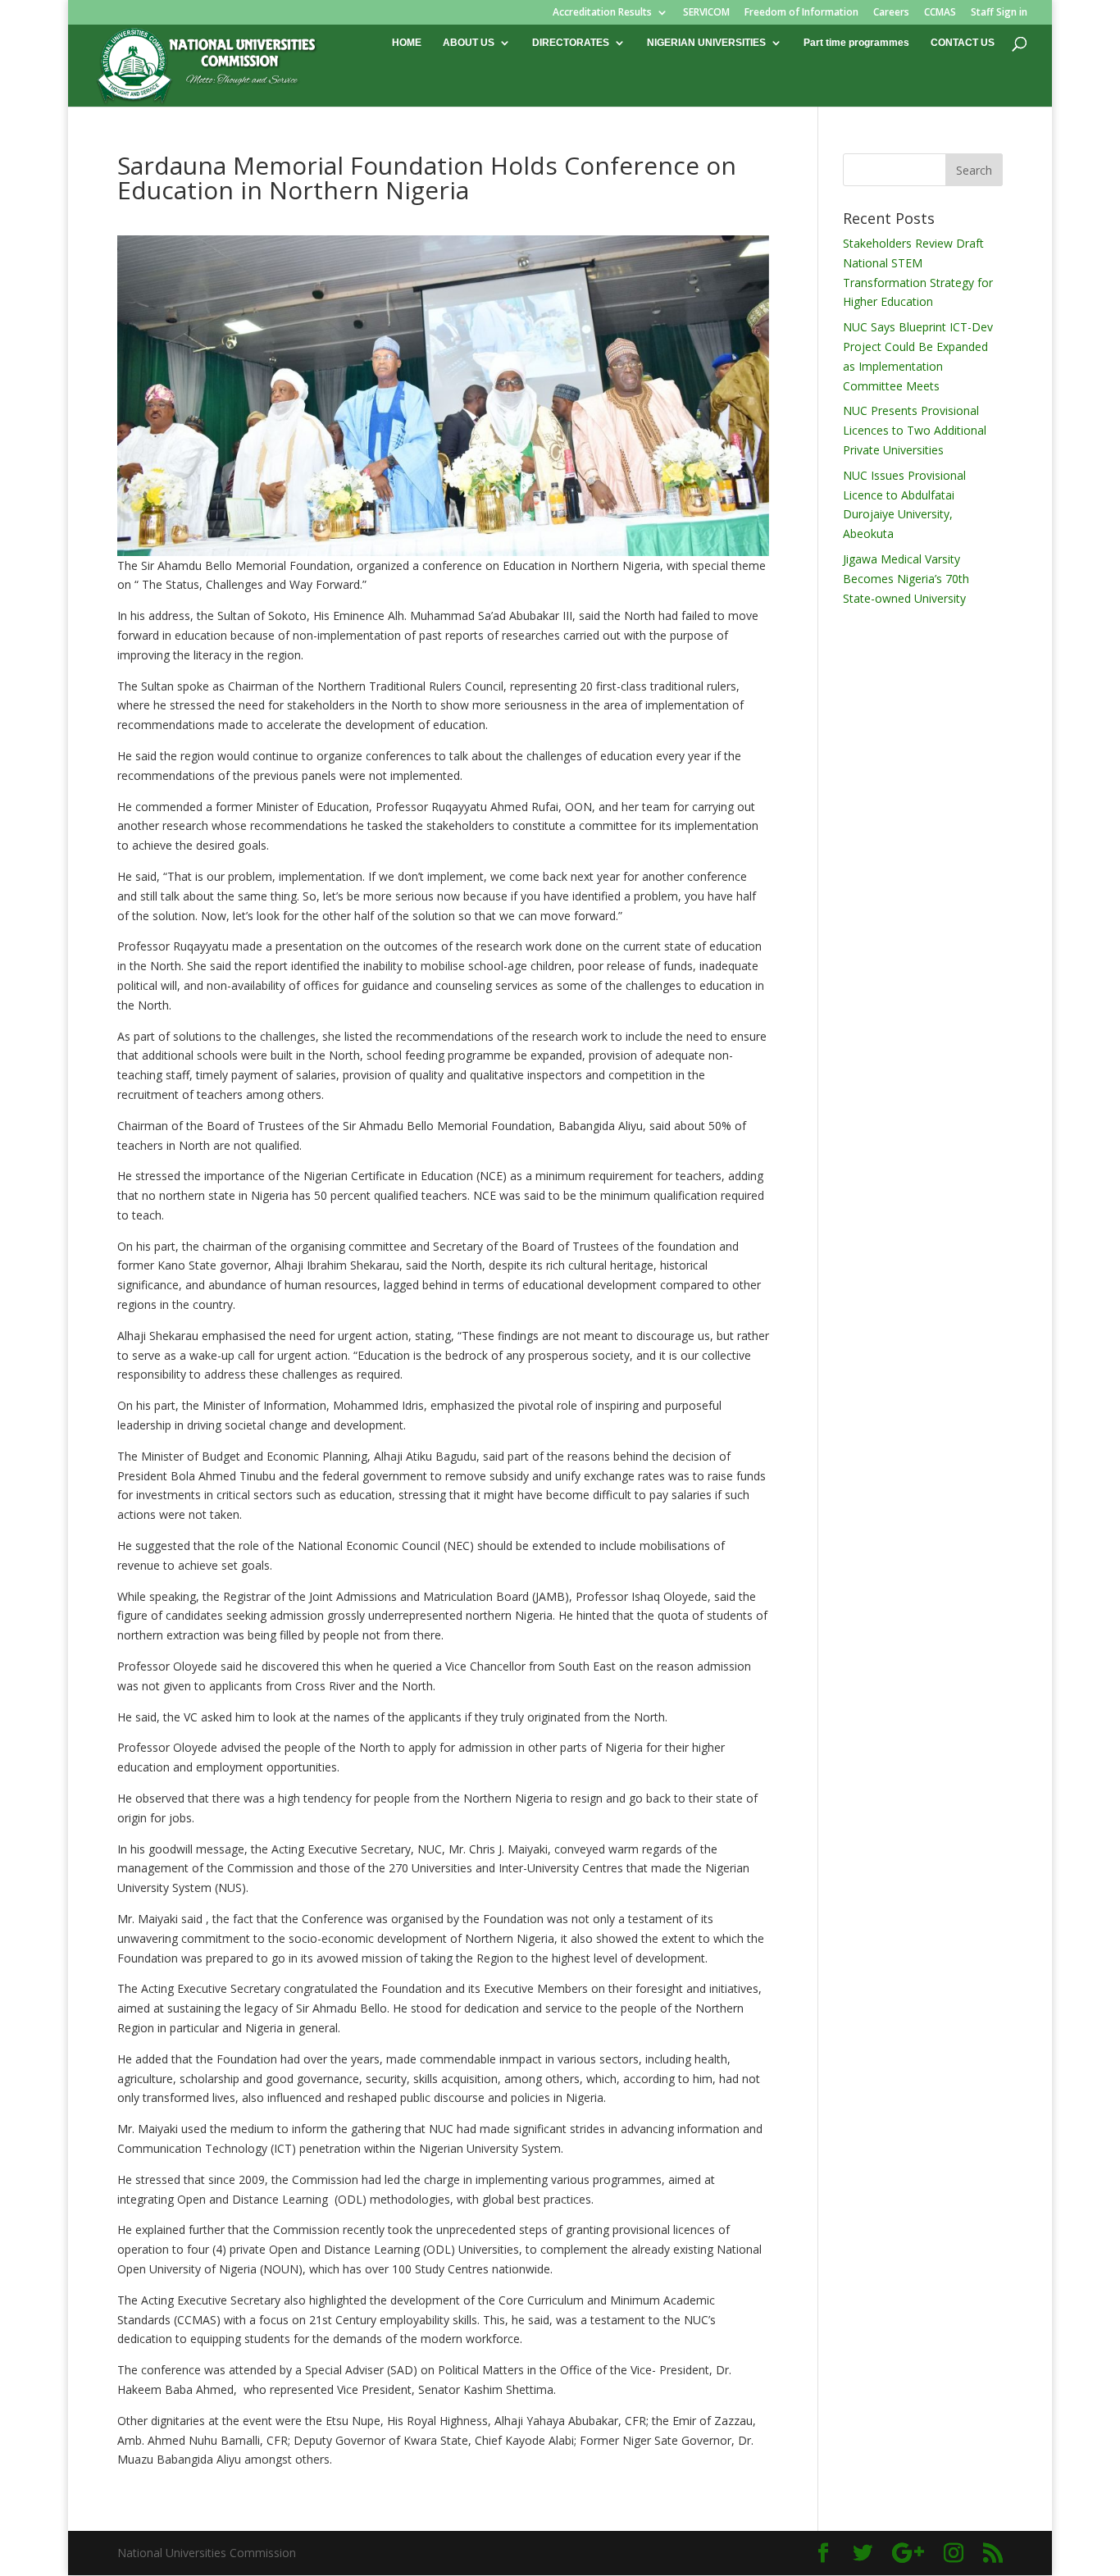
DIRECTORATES (571, 43)
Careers (891, 13)
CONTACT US (963, 43)
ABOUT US (469, 43)
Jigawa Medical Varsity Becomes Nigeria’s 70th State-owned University (906, 579)
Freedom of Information (801, 13)
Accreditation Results (602, 13)
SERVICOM (706, 13)
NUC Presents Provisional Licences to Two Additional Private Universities (915, 430)
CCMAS (940, 13)
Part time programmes (856, 43)
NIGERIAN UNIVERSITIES (706, 43)
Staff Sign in (999, 13)
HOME (407, 43)
